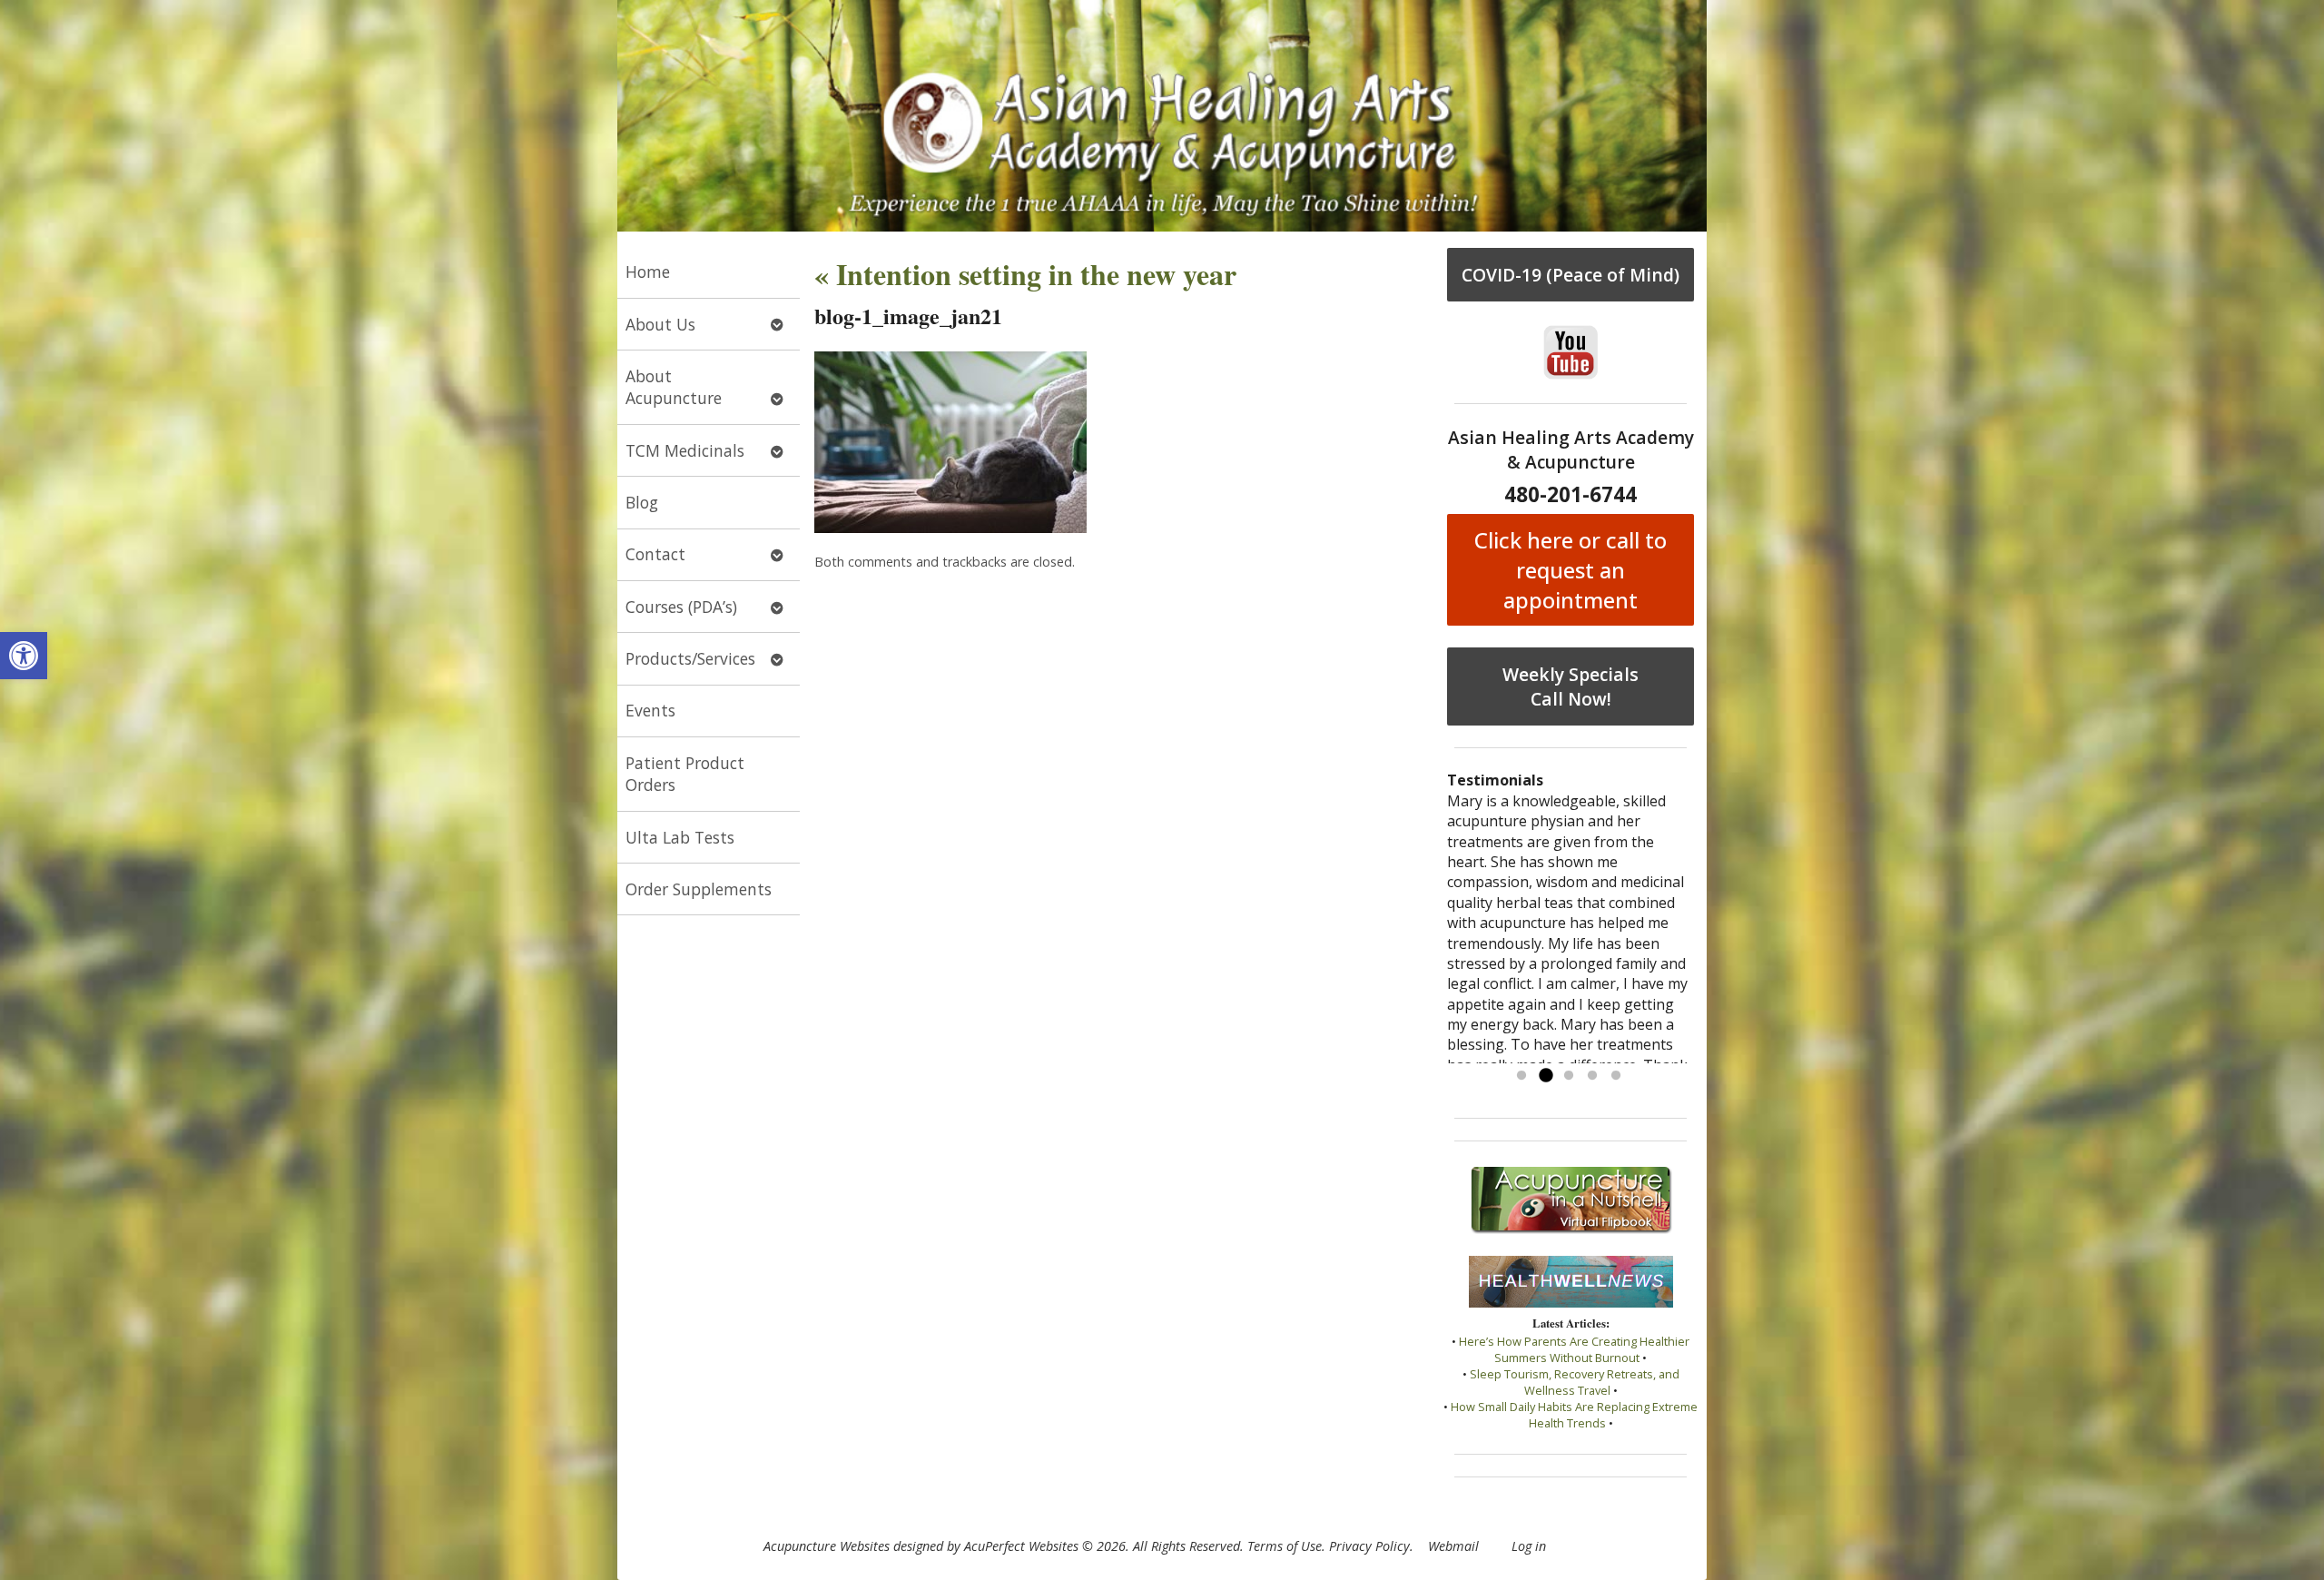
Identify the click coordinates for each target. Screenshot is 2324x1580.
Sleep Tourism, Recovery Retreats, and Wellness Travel (1575, 1382)
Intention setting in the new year (1025, 274)
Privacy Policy (1369, 1546)
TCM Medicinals (685, 450)
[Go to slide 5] (1616, 1076)
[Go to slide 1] (1521, 1076)
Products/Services (690, 658)
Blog (642, 502)
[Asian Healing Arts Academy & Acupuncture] (1162, 116)
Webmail (1453, 1546)
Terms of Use (1285, 1546)
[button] (24, 656)
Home (648, 272)
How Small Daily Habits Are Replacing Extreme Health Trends (1574, 1415)
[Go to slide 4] (1592, 1076)
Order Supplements (699, 889)
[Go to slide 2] (1545, 1076)
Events (650, 710)
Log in (1529, 1546)
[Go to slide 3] (1569, 1076)
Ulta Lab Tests (680, 837)
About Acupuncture (674, 387)
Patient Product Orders (685, 774)
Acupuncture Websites (827, 1546)
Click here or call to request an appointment (1571, 570)
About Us (660, 324)
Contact (655, 554)
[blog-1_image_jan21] (950, 528)
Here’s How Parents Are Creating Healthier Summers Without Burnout (1574, 1349)
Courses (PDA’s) (681, 607)
